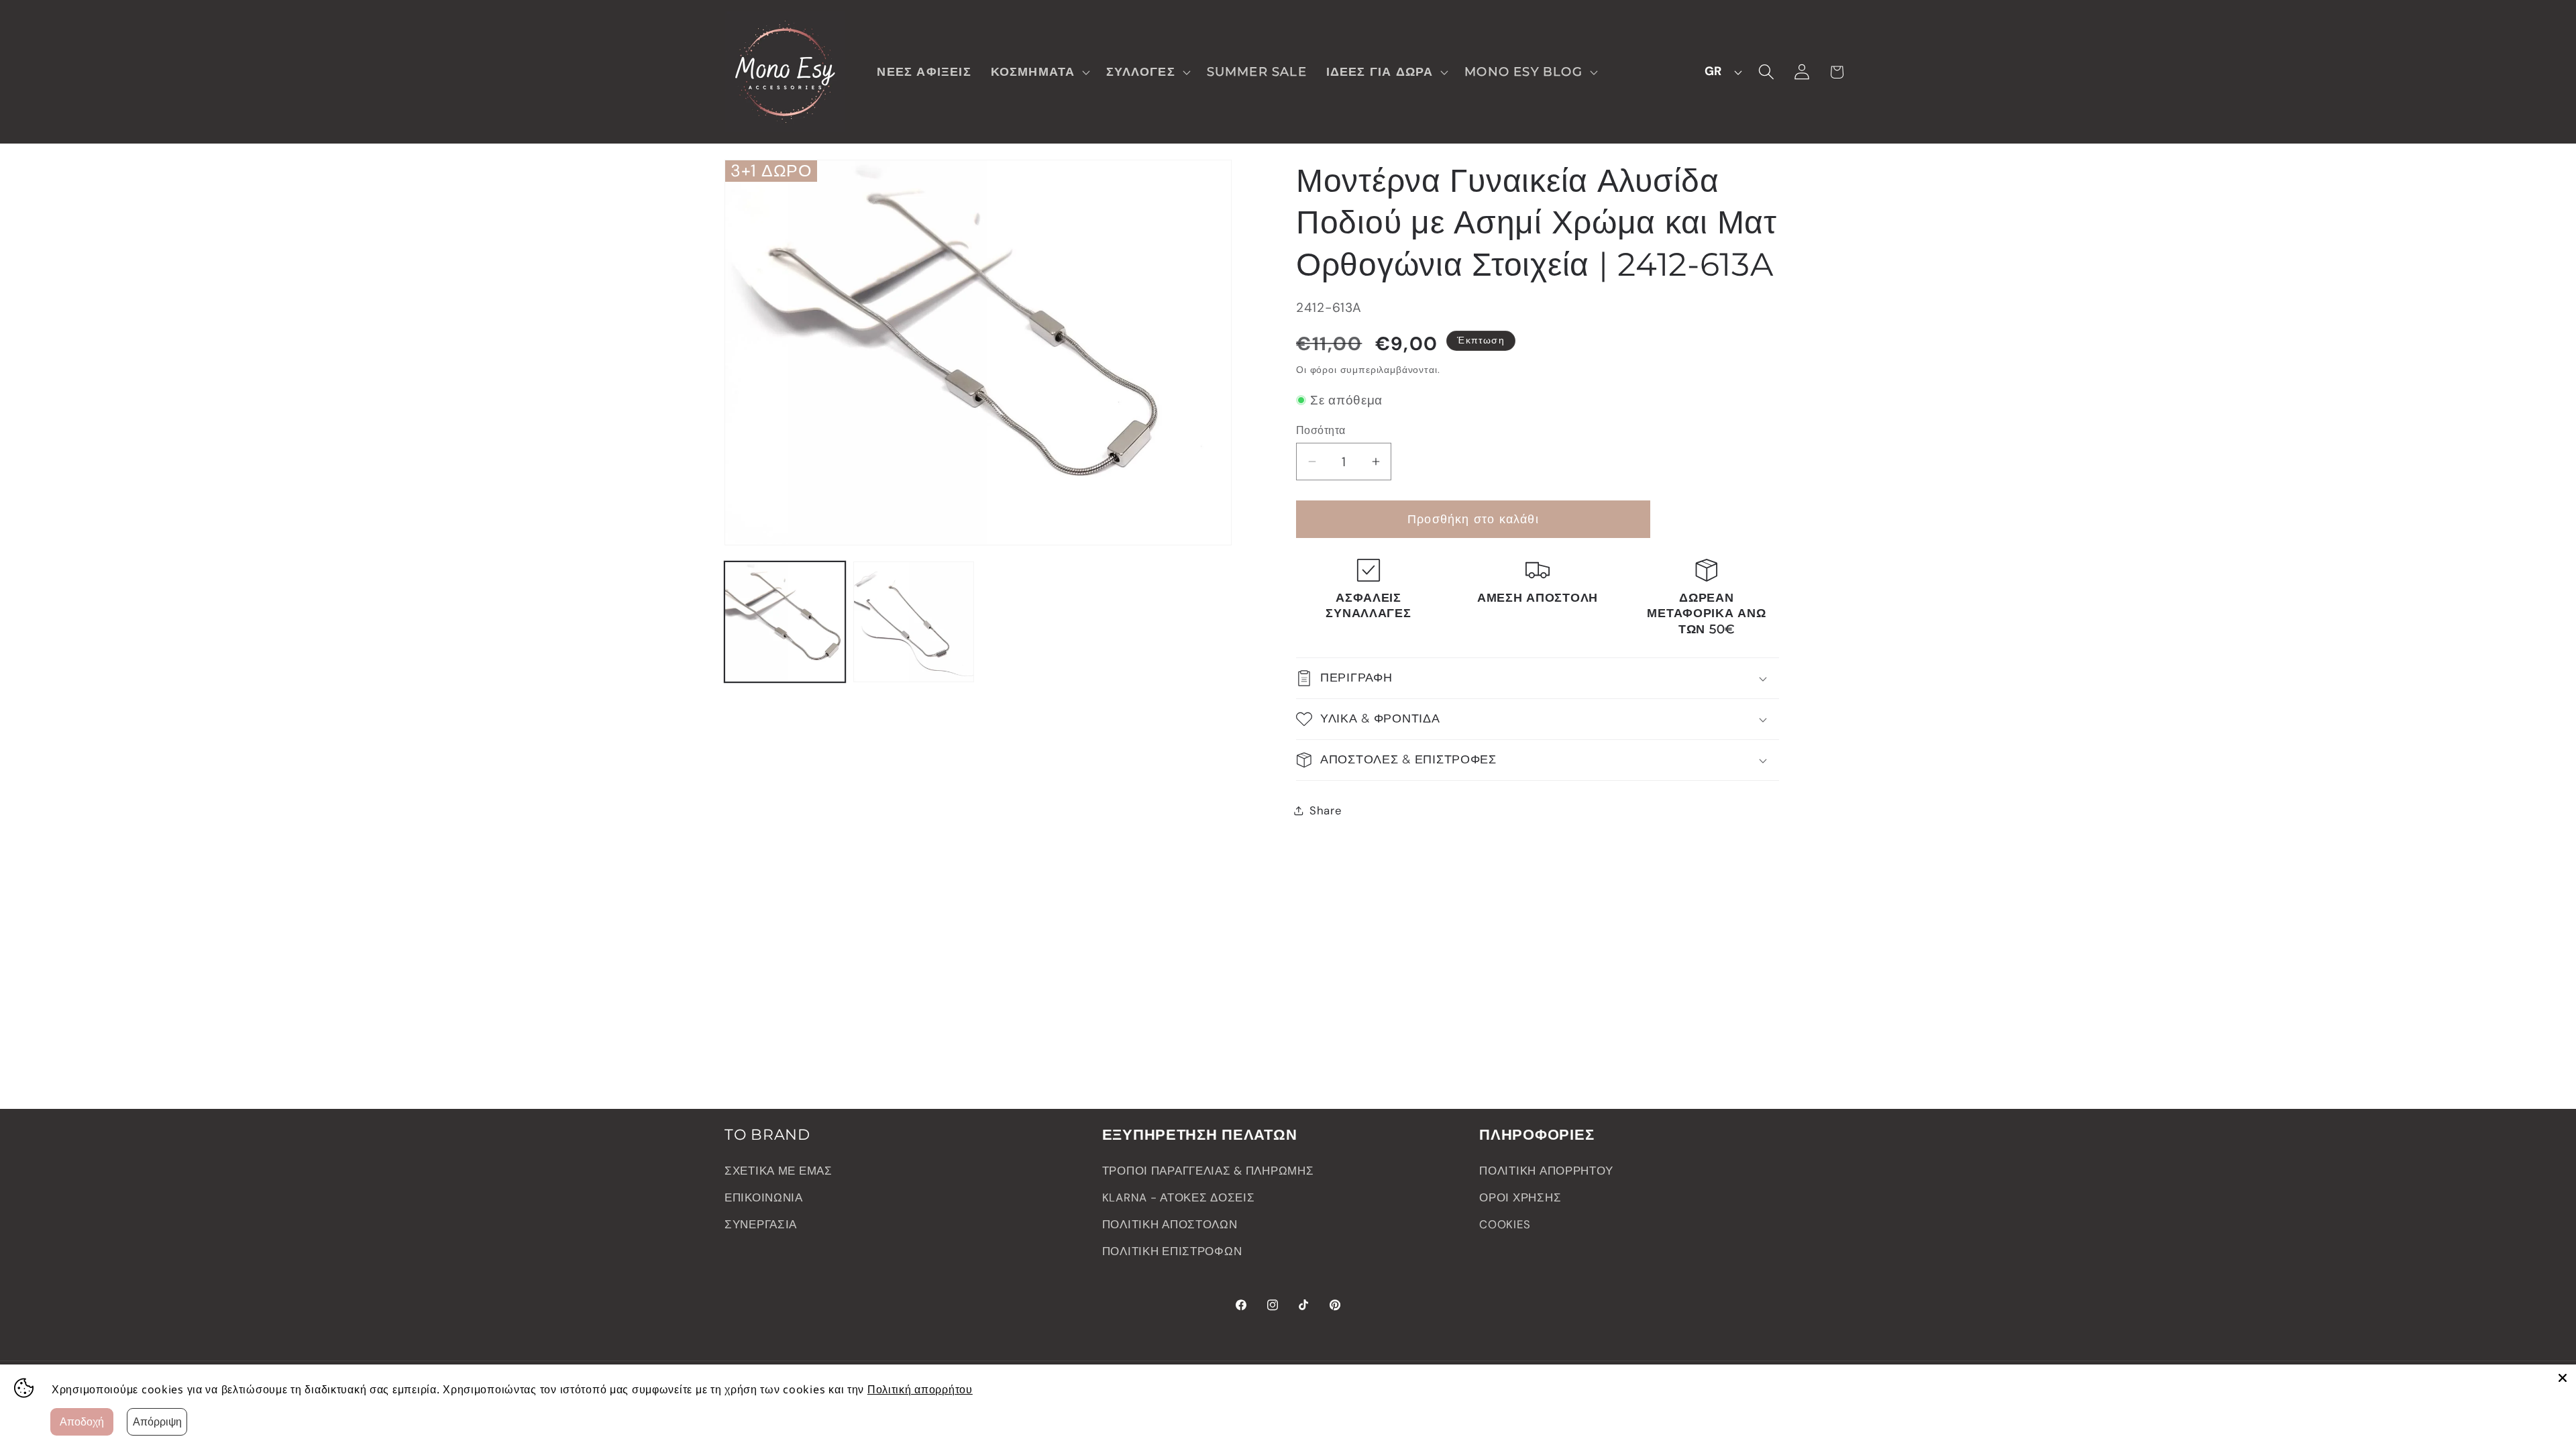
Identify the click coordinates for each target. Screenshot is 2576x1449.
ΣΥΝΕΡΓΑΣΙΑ (761, 1224)
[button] (1039, 71)
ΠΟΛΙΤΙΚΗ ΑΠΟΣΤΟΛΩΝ (1170, 1224)
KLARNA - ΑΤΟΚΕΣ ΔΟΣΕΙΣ (1179, 1197)
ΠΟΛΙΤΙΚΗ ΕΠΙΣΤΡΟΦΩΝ (1172, 1251)
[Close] (2563, 1378)
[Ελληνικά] (1719, 72)
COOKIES (1505, 1224)
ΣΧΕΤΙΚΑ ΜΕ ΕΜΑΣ (779, 1171)
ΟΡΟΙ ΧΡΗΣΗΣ (1520, 1197)
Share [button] (1326, 810)
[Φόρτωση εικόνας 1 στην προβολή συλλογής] (785, 622)
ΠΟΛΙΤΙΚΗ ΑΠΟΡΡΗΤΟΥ (1546, 1171)
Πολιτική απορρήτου (920, 1389)
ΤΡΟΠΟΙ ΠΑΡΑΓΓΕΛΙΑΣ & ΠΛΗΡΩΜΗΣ (1208, 1171)
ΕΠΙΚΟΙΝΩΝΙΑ (764, 1197)
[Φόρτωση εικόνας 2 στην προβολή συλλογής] (914, 622)
